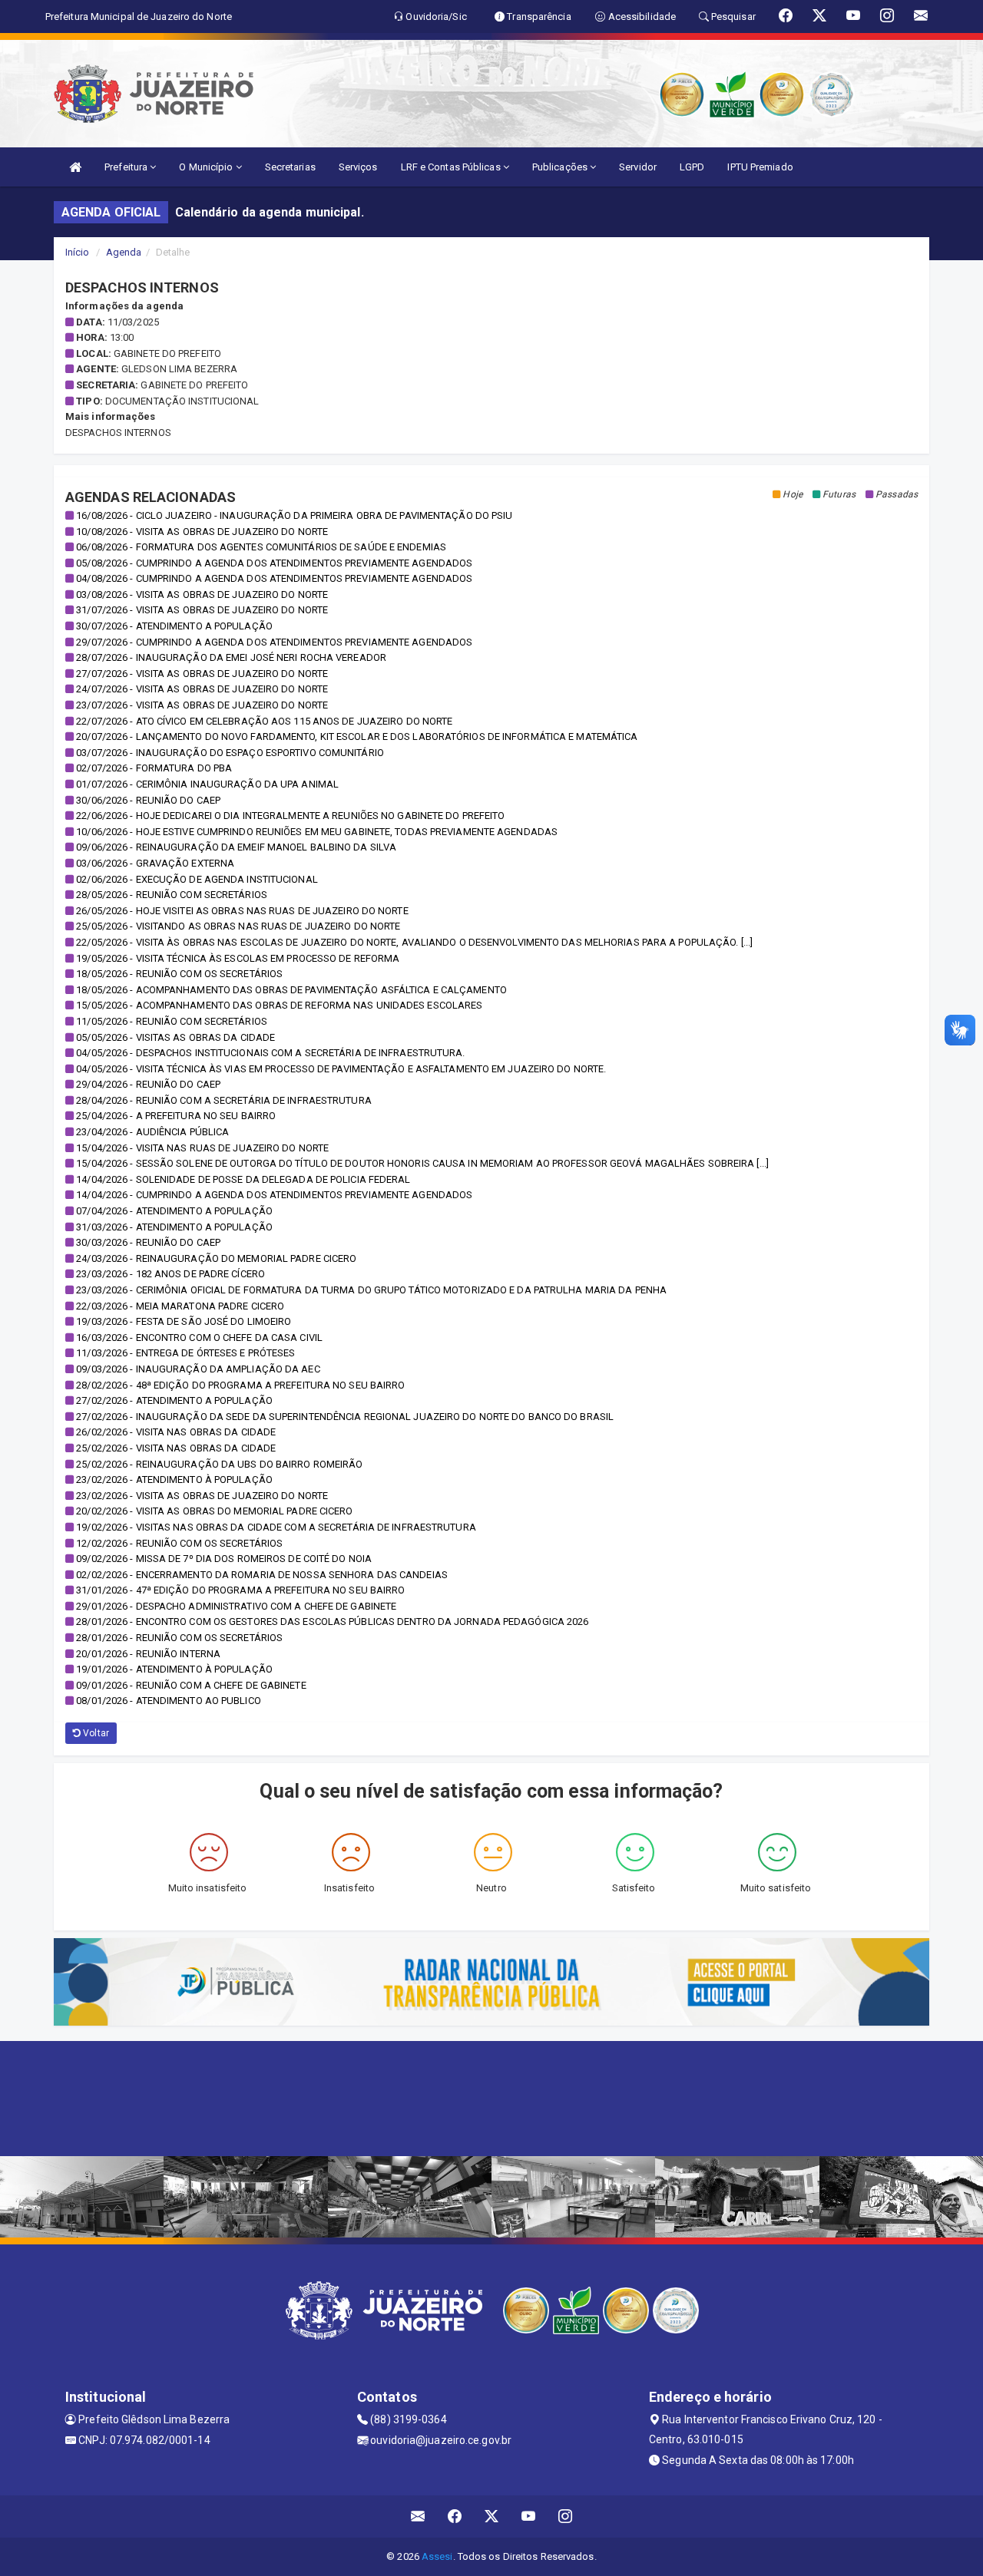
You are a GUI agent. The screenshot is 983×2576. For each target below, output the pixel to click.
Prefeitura (127, 167)
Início (78, 252)
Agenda (124, 252)
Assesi (437, 2556)
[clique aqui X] (492, 2517)
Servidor (638, 167)
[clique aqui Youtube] (529, 2517)
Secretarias (290, 167)
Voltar (95, 1733)
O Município (207, 167)
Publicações (561, 167)
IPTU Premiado (760, 167)
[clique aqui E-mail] (418, 2517)
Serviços (358, 167)
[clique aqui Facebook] (455, 2517)
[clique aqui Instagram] (566, 2517)
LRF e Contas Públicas (452, 167)
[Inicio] (75, 167)
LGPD (692, 167)
